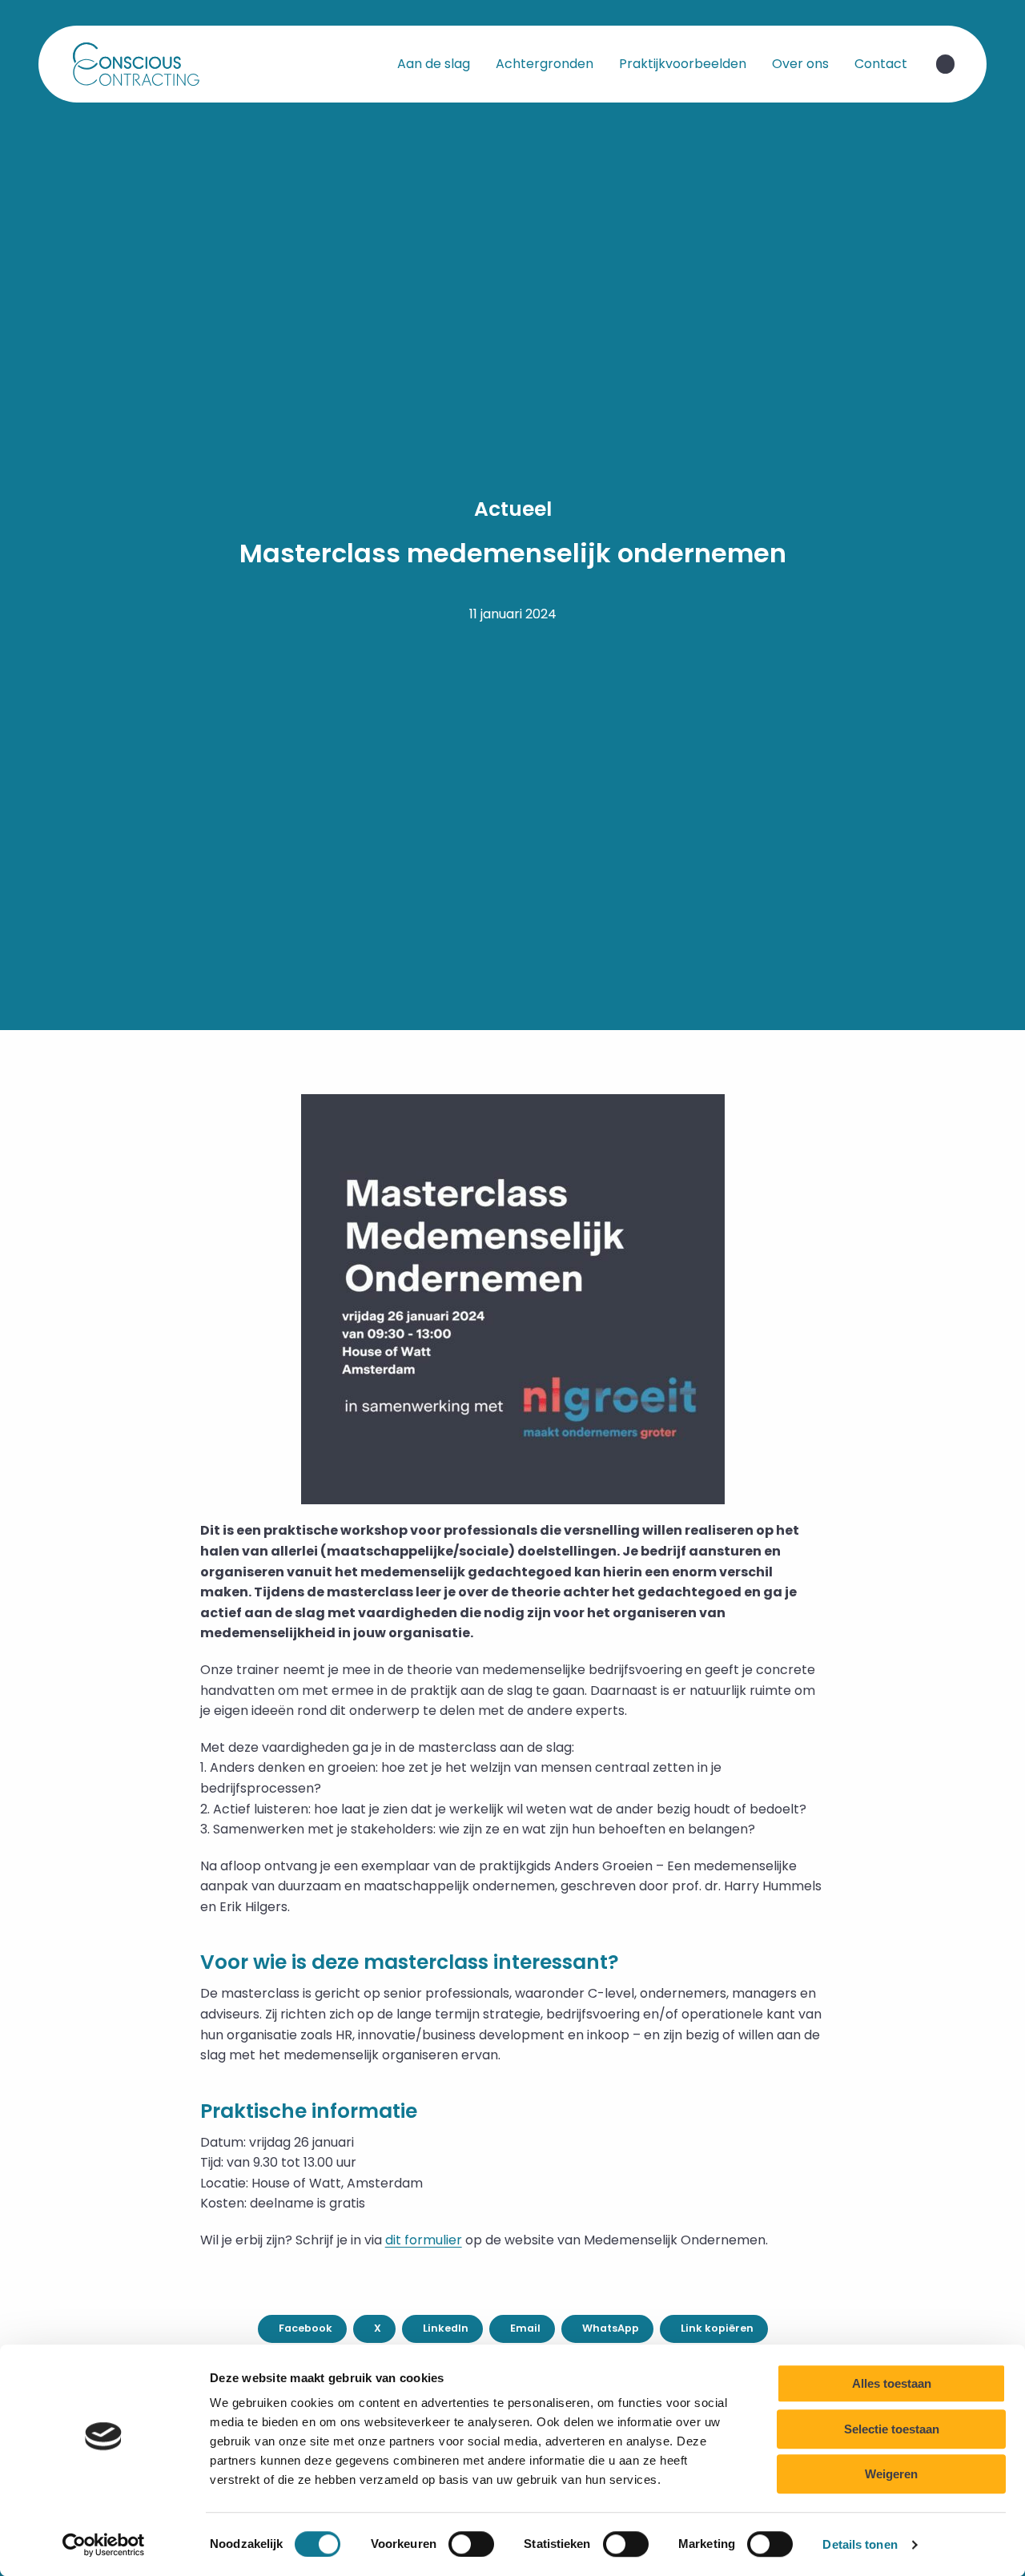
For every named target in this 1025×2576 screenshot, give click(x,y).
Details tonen (860, 2544)
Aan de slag (434, 64)
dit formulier (424, 2240)
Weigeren (891, 2474)
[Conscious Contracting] (151, 64)
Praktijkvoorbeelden (683, 64)
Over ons (800, 64)
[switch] (471, 2544)
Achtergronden (545, 64)
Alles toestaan (892, 2383)
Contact (881, 64)
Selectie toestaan (892, 2429)
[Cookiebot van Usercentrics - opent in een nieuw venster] (104, 2545)
